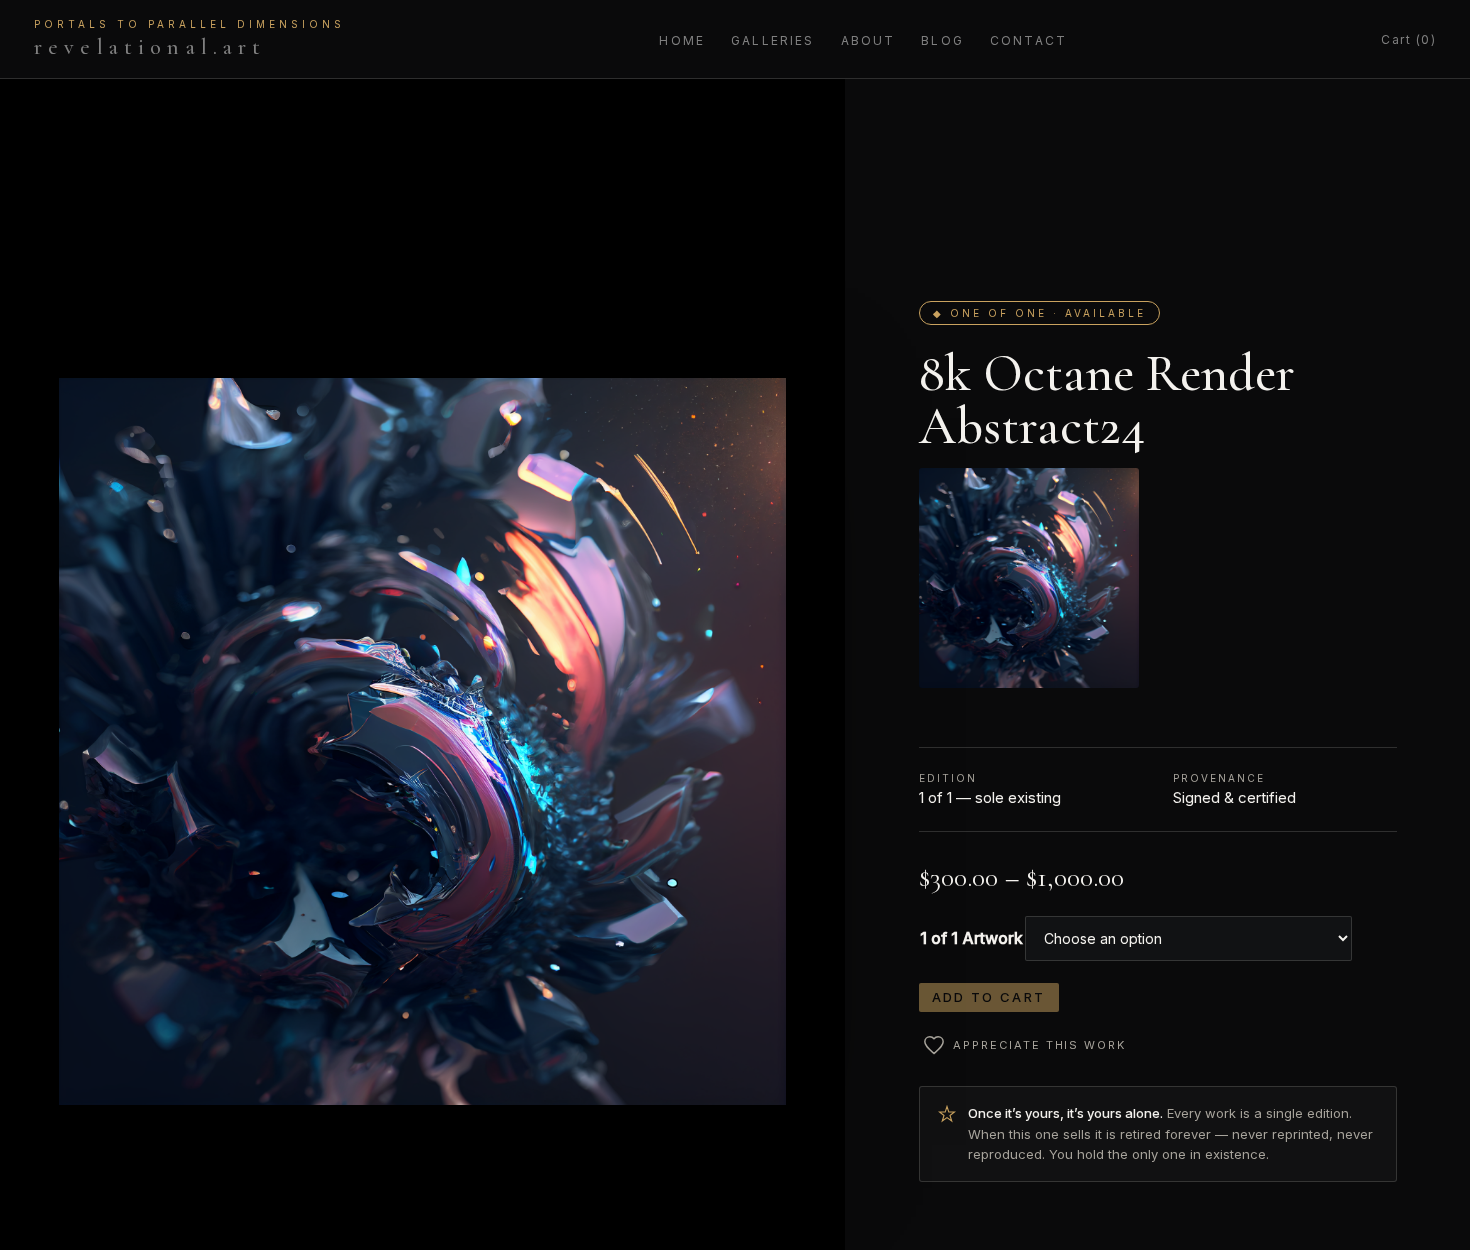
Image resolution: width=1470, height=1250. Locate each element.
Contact (1028, 40)
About (868, 40)
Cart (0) (1408, 39)
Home (682, 40)
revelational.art (189, 39)
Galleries (772, 40)
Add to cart (989, 997)
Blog (942, 40)
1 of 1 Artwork (971, 938)
